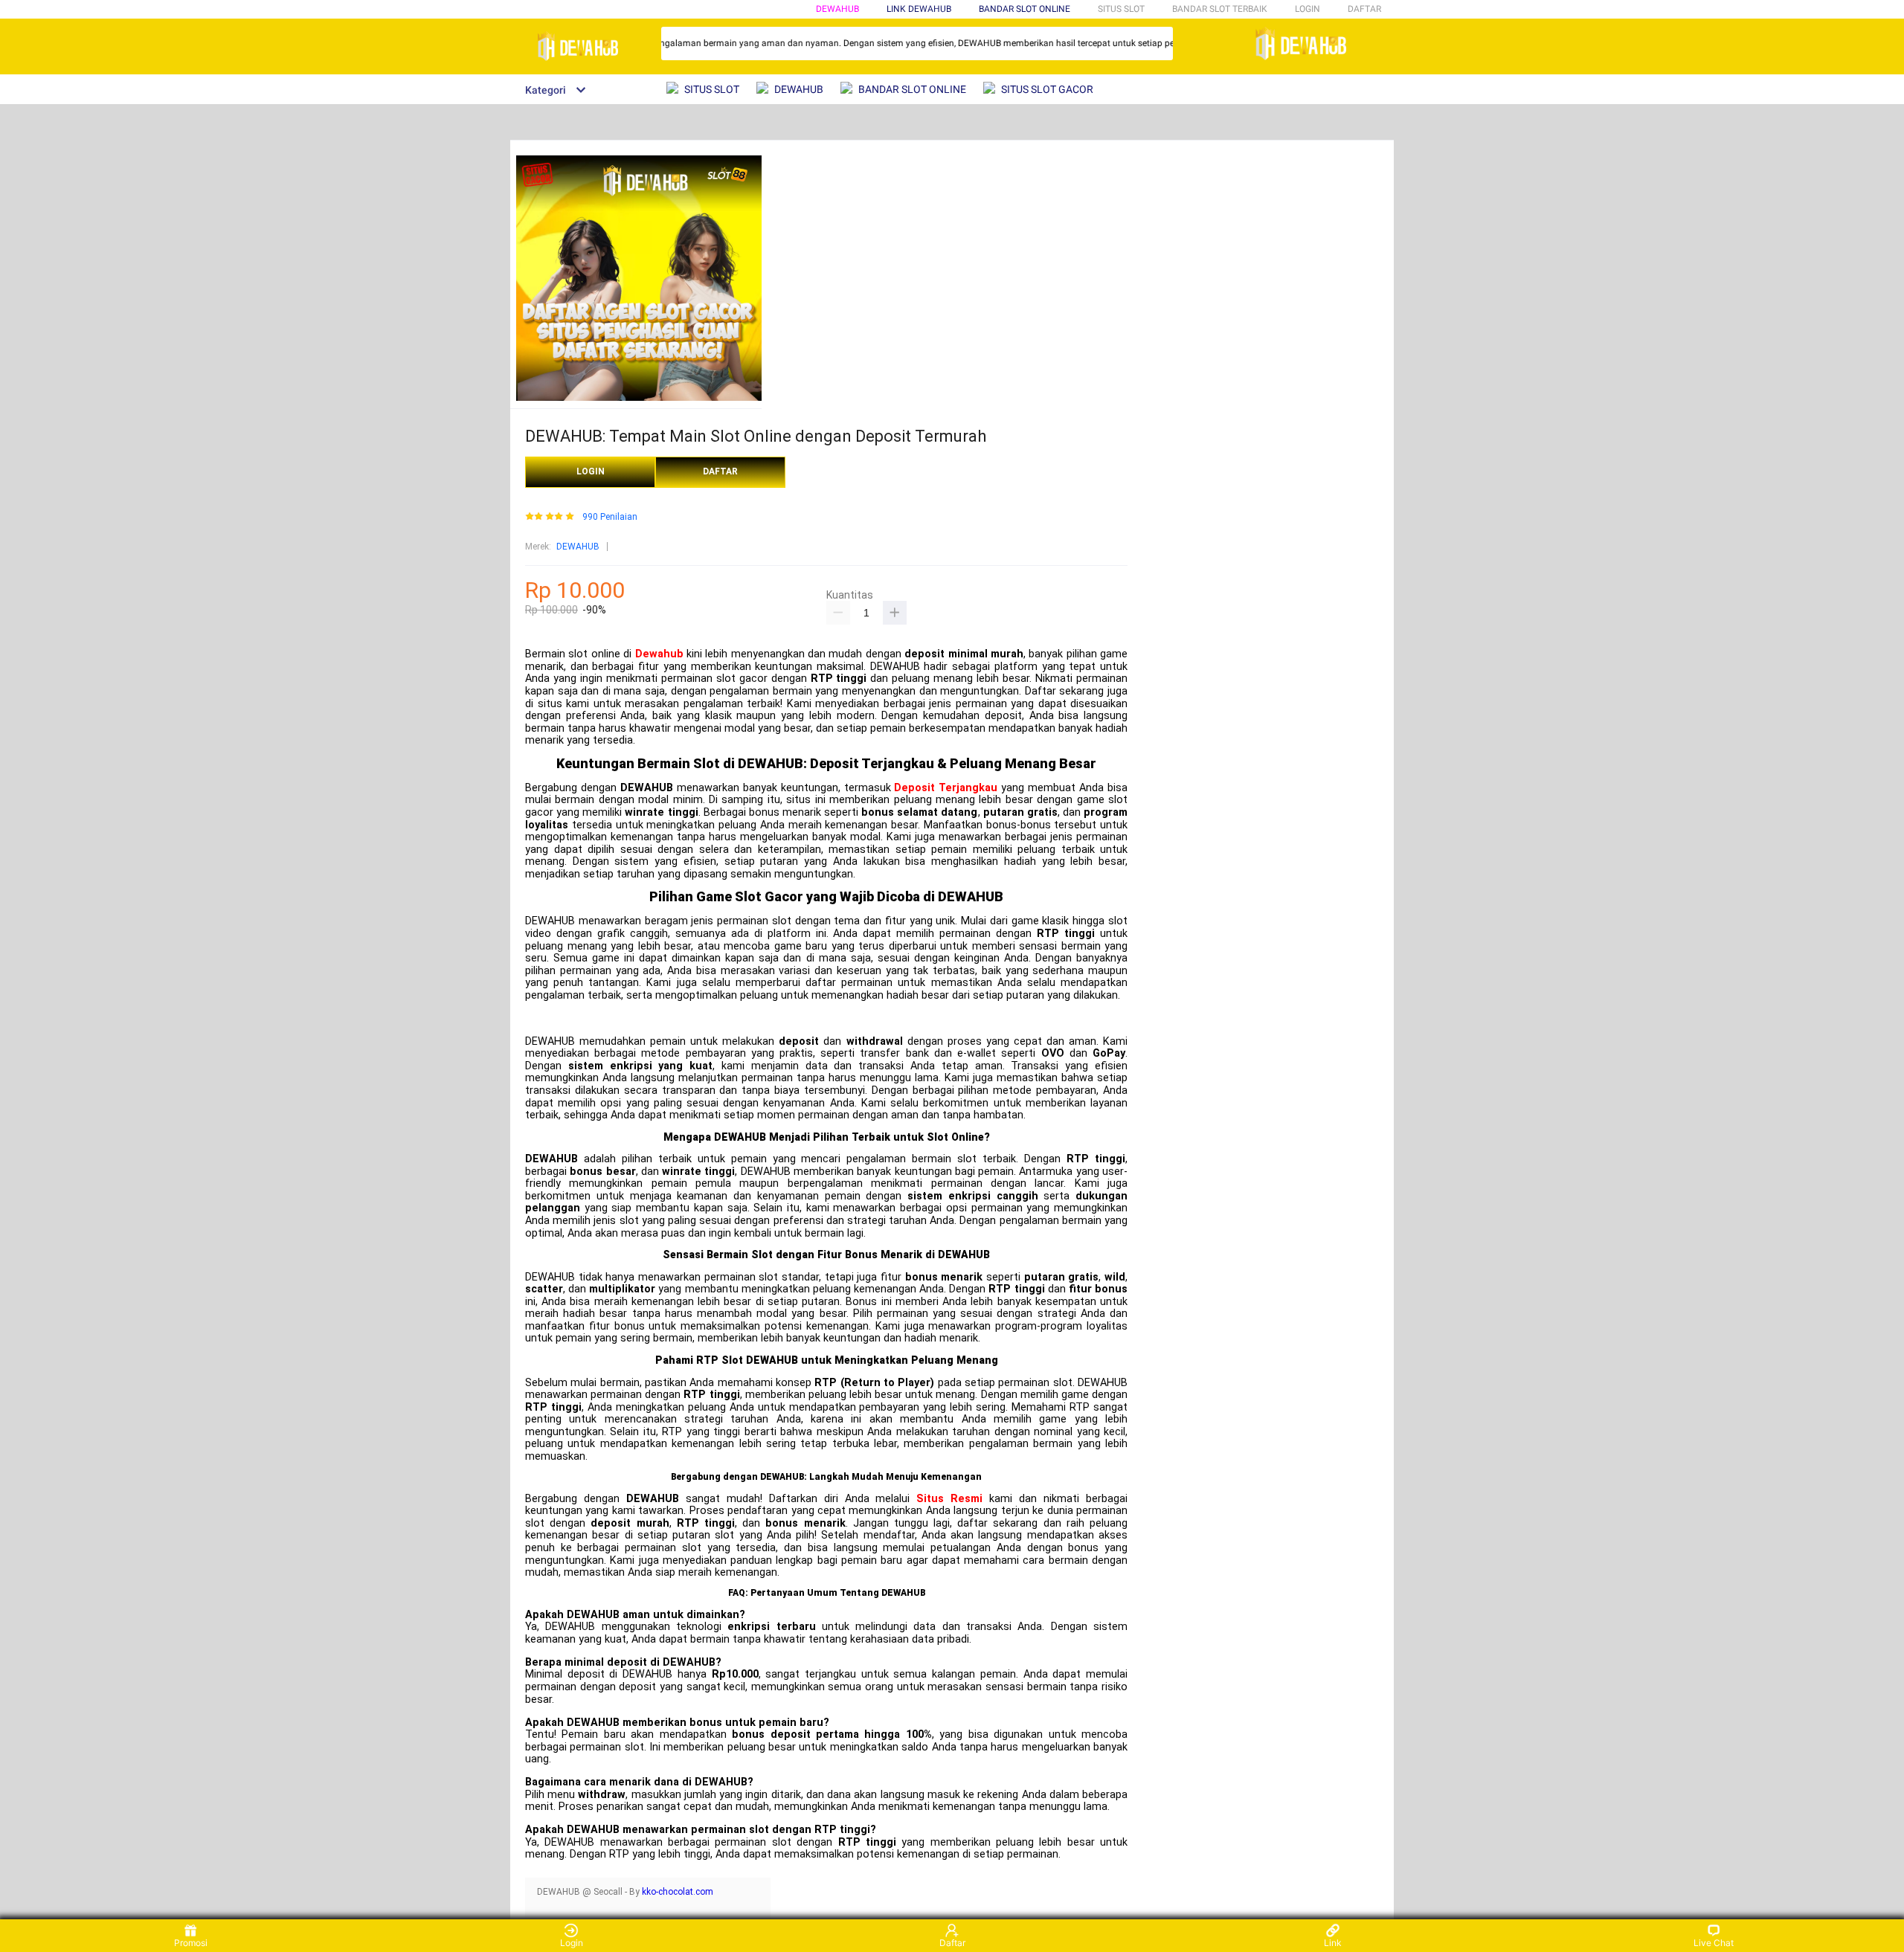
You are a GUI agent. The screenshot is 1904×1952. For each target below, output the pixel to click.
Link (1333, 1943)
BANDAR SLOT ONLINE (1025, 9)
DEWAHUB (837, 9)
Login (572, 1943)
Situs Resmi (949, 1499)
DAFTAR (1364, 9)
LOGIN (1308, 9)
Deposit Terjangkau (946, 788)
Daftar (952, 1943)
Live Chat (1714, 1943)
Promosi (191, 1943)
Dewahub (659, 654)
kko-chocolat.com (678, 1892)
